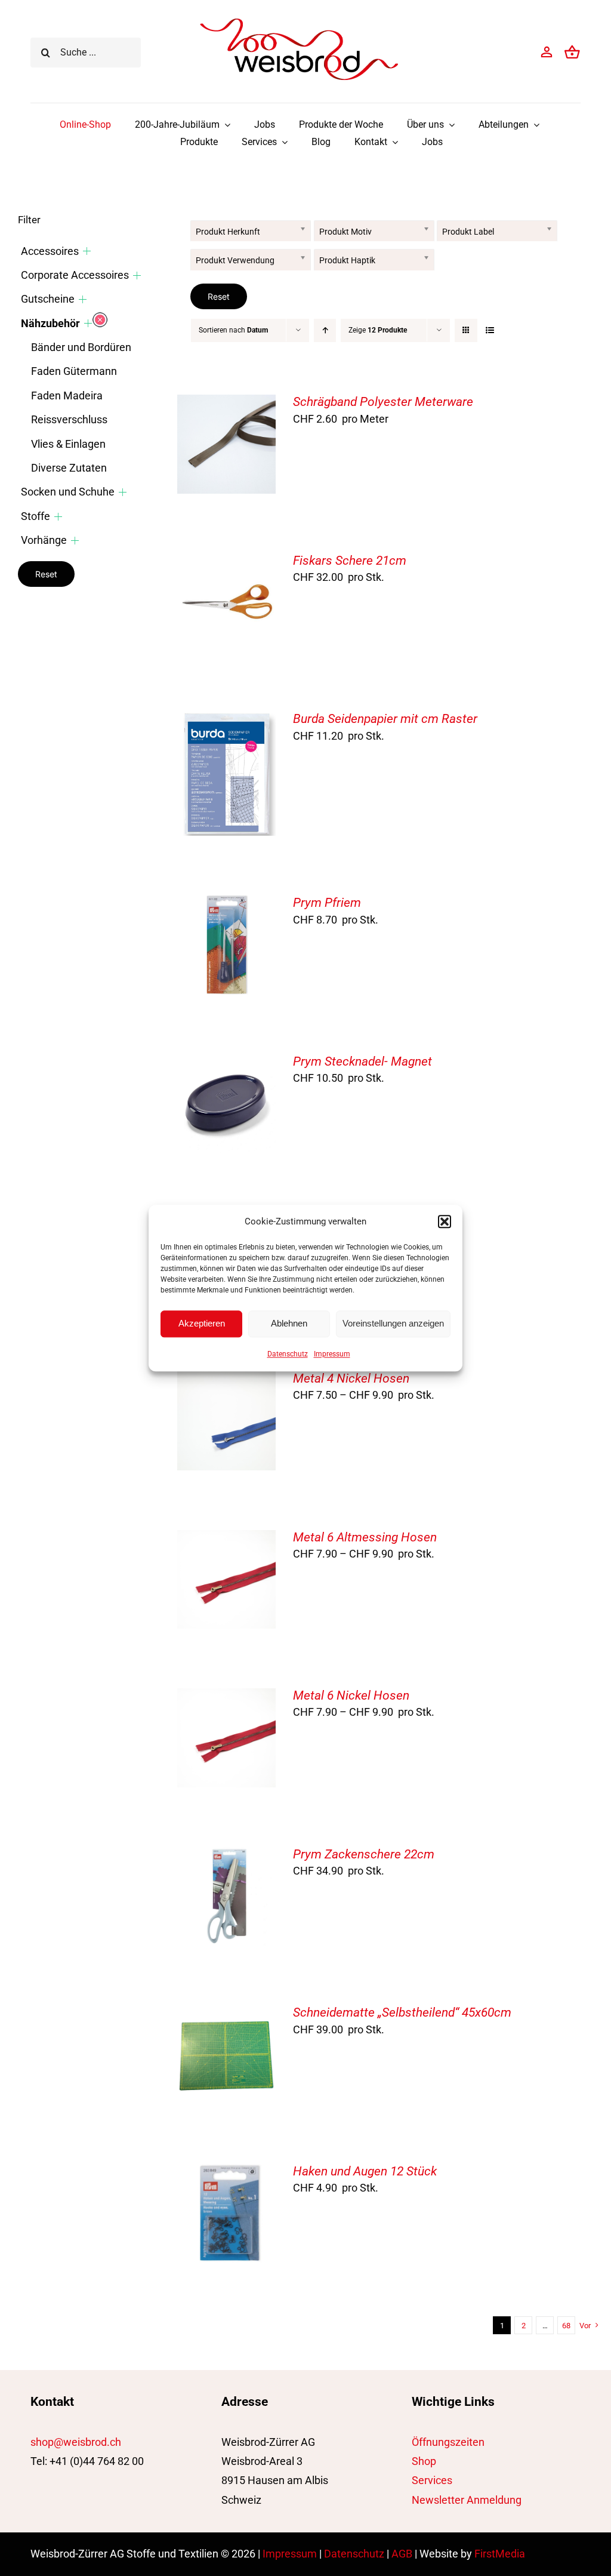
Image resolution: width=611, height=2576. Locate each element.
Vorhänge (44, 540)
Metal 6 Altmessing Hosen (365, 1537)
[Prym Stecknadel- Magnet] (227, 1064)
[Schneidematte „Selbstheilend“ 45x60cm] (227, 2015)
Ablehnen (289, 1323)
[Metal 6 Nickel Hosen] (227, 1698)
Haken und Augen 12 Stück (365, 2171)
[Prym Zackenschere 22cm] (227, 1856)
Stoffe (36, 516)
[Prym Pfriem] (227, 905)
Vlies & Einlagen (68, 444)
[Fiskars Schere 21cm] (227, 563)
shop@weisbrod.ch (76, 2442)
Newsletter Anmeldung (467, 2500)
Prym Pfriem (327, 903)
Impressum (332, 1354)
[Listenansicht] (490, 330)
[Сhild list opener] (87, 251)
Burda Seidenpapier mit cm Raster (385, 719)
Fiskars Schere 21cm (350, 561)
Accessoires (50, 251)
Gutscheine (48, 299)
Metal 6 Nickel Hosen (351, 1695)
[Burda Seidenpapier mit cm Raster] (227, 721)
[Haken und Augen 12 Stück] (227, 2173)
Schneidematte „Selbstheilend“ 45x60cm (402, 2012)
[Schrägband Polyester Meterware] (227, 404)
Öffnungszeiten (448, 2442)
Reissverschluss (69, 419)
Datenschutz (288, 1354)
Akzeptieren (202, 1323)
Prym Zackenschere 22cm (364, 1854)
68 (566, 2326)
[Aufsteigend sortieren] (325, 330)
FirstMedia (500, 2554)
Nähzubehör (50, 323)
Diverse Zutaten (69, 468)
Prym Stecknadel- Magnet (362, 1061)
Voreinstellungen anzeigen (393, 1323)
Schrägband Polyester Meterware (383, 402)
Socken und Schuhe (68, 492)
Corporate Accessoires (75, 275)
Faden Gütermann (74, 371)
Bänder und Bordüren (81, 347)
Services (432, 2480)
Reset (219, 296)
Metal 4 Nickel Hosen (351, 1378)
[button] (445, 1221)
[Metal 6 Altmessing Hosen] (227, 1539)
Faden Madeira (67, 396)
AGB (402, 2554)
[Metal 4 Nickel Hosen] (227, 1381)
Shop (424, 2461)
